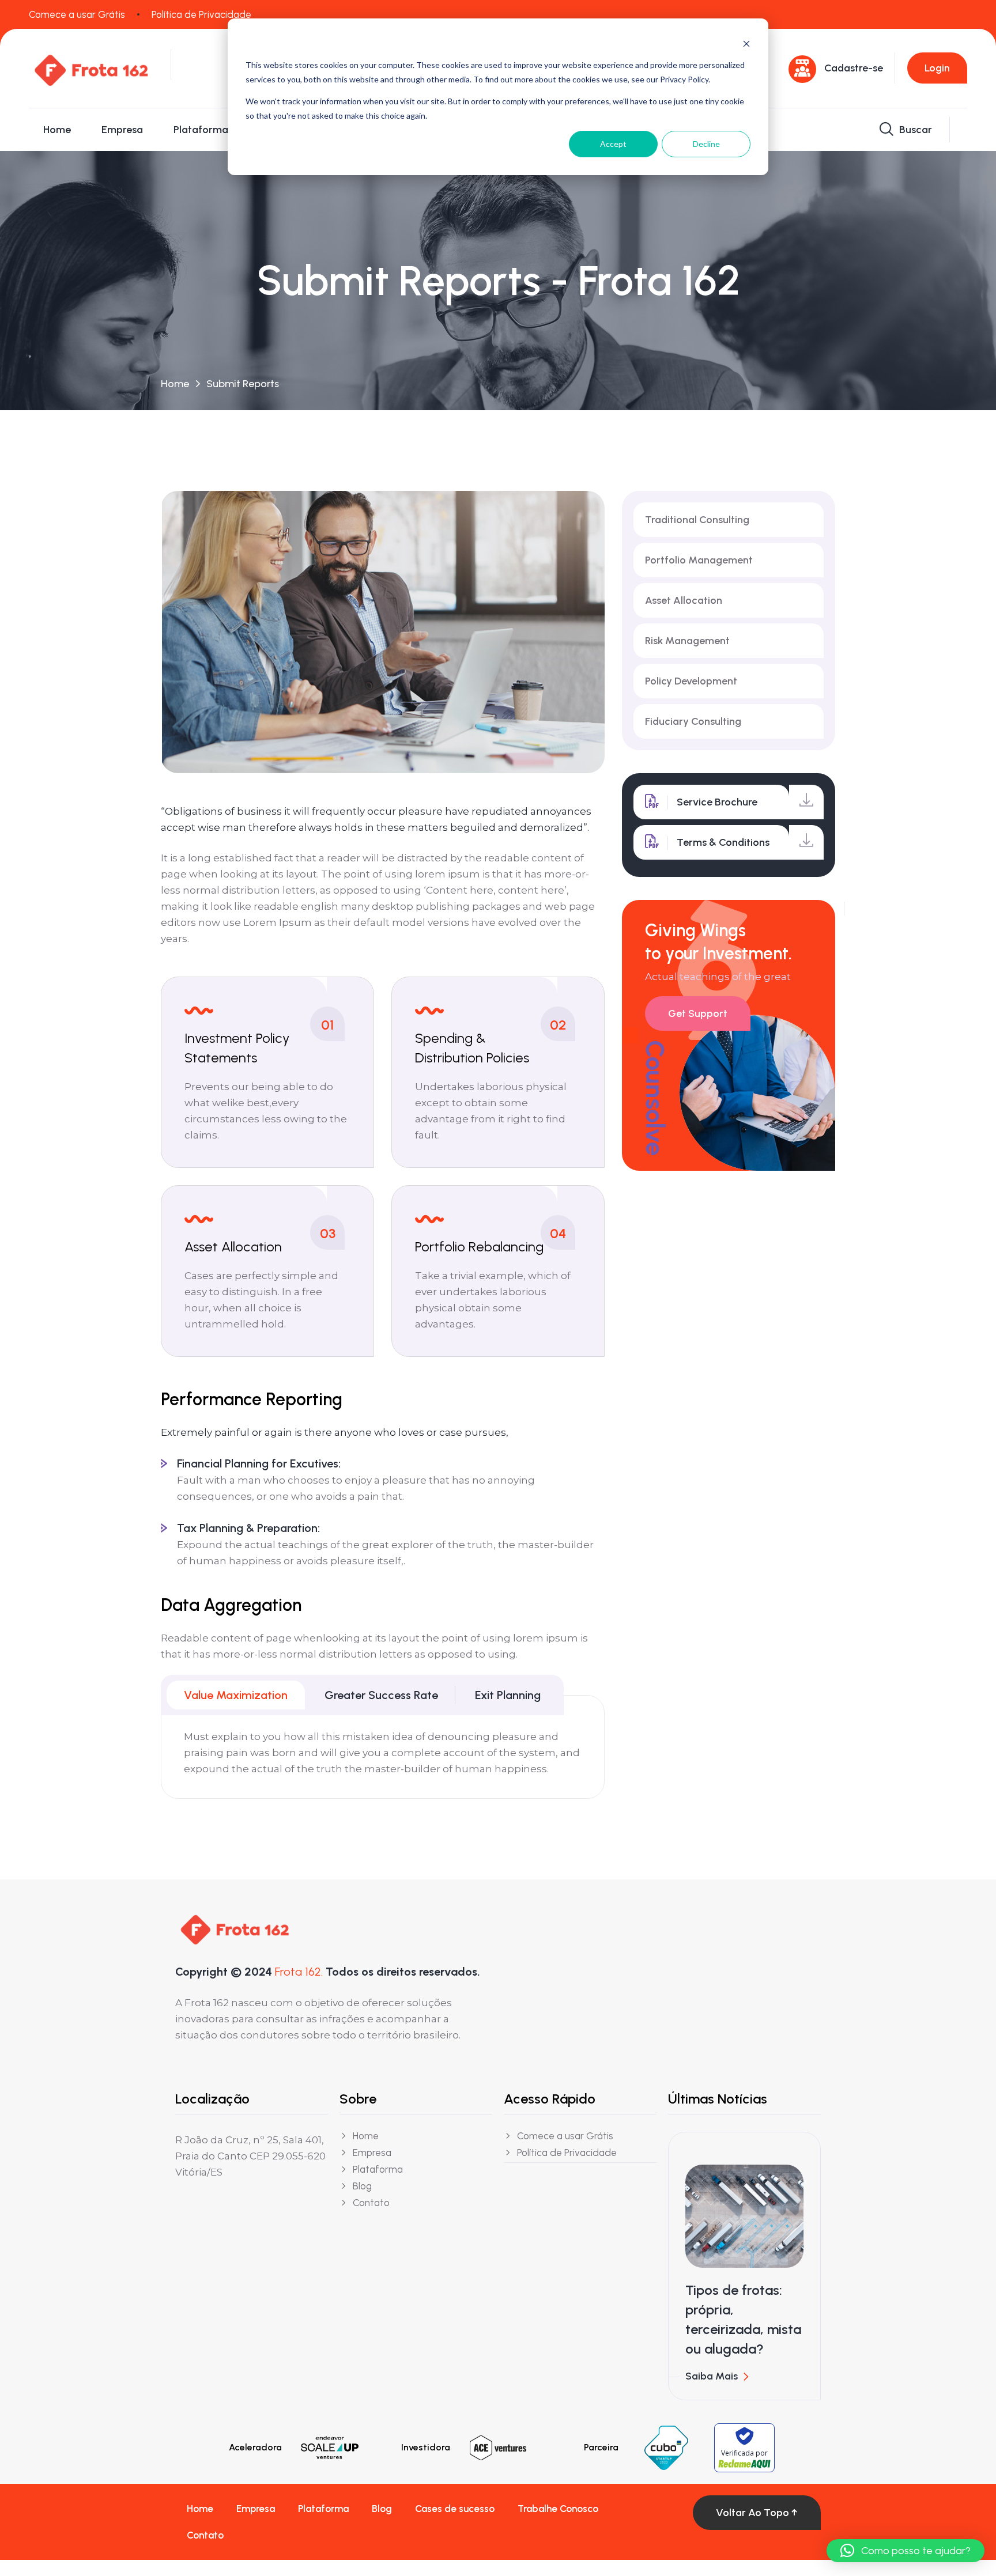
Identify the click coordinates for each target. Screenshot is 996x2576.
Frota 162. (299, 1972)
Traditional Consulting (697, 520)
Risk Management (687, 641)
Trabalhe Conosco (558, 2509)
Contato (205, 2535)
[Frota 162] (91, 67)
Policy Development (691, 681)
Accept (613, 144)
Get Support (698, 1013)
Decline (706, 144)
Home (57, 130)
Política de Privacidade (201, 14)
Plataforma (201, 130)
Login (937, 68)
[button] (906, 2551)
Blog (382, 2509)
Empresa (122, 130)
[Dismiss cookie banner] (746, 43)
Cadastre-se (854, 68)
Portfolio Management (699, 560)
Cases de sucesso (455, 2509)
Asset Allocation (684, 600)
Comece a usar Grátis (77, 14)
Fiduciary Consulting (693, 721)
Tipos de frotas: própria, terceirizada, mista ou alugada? (743, 2319)
